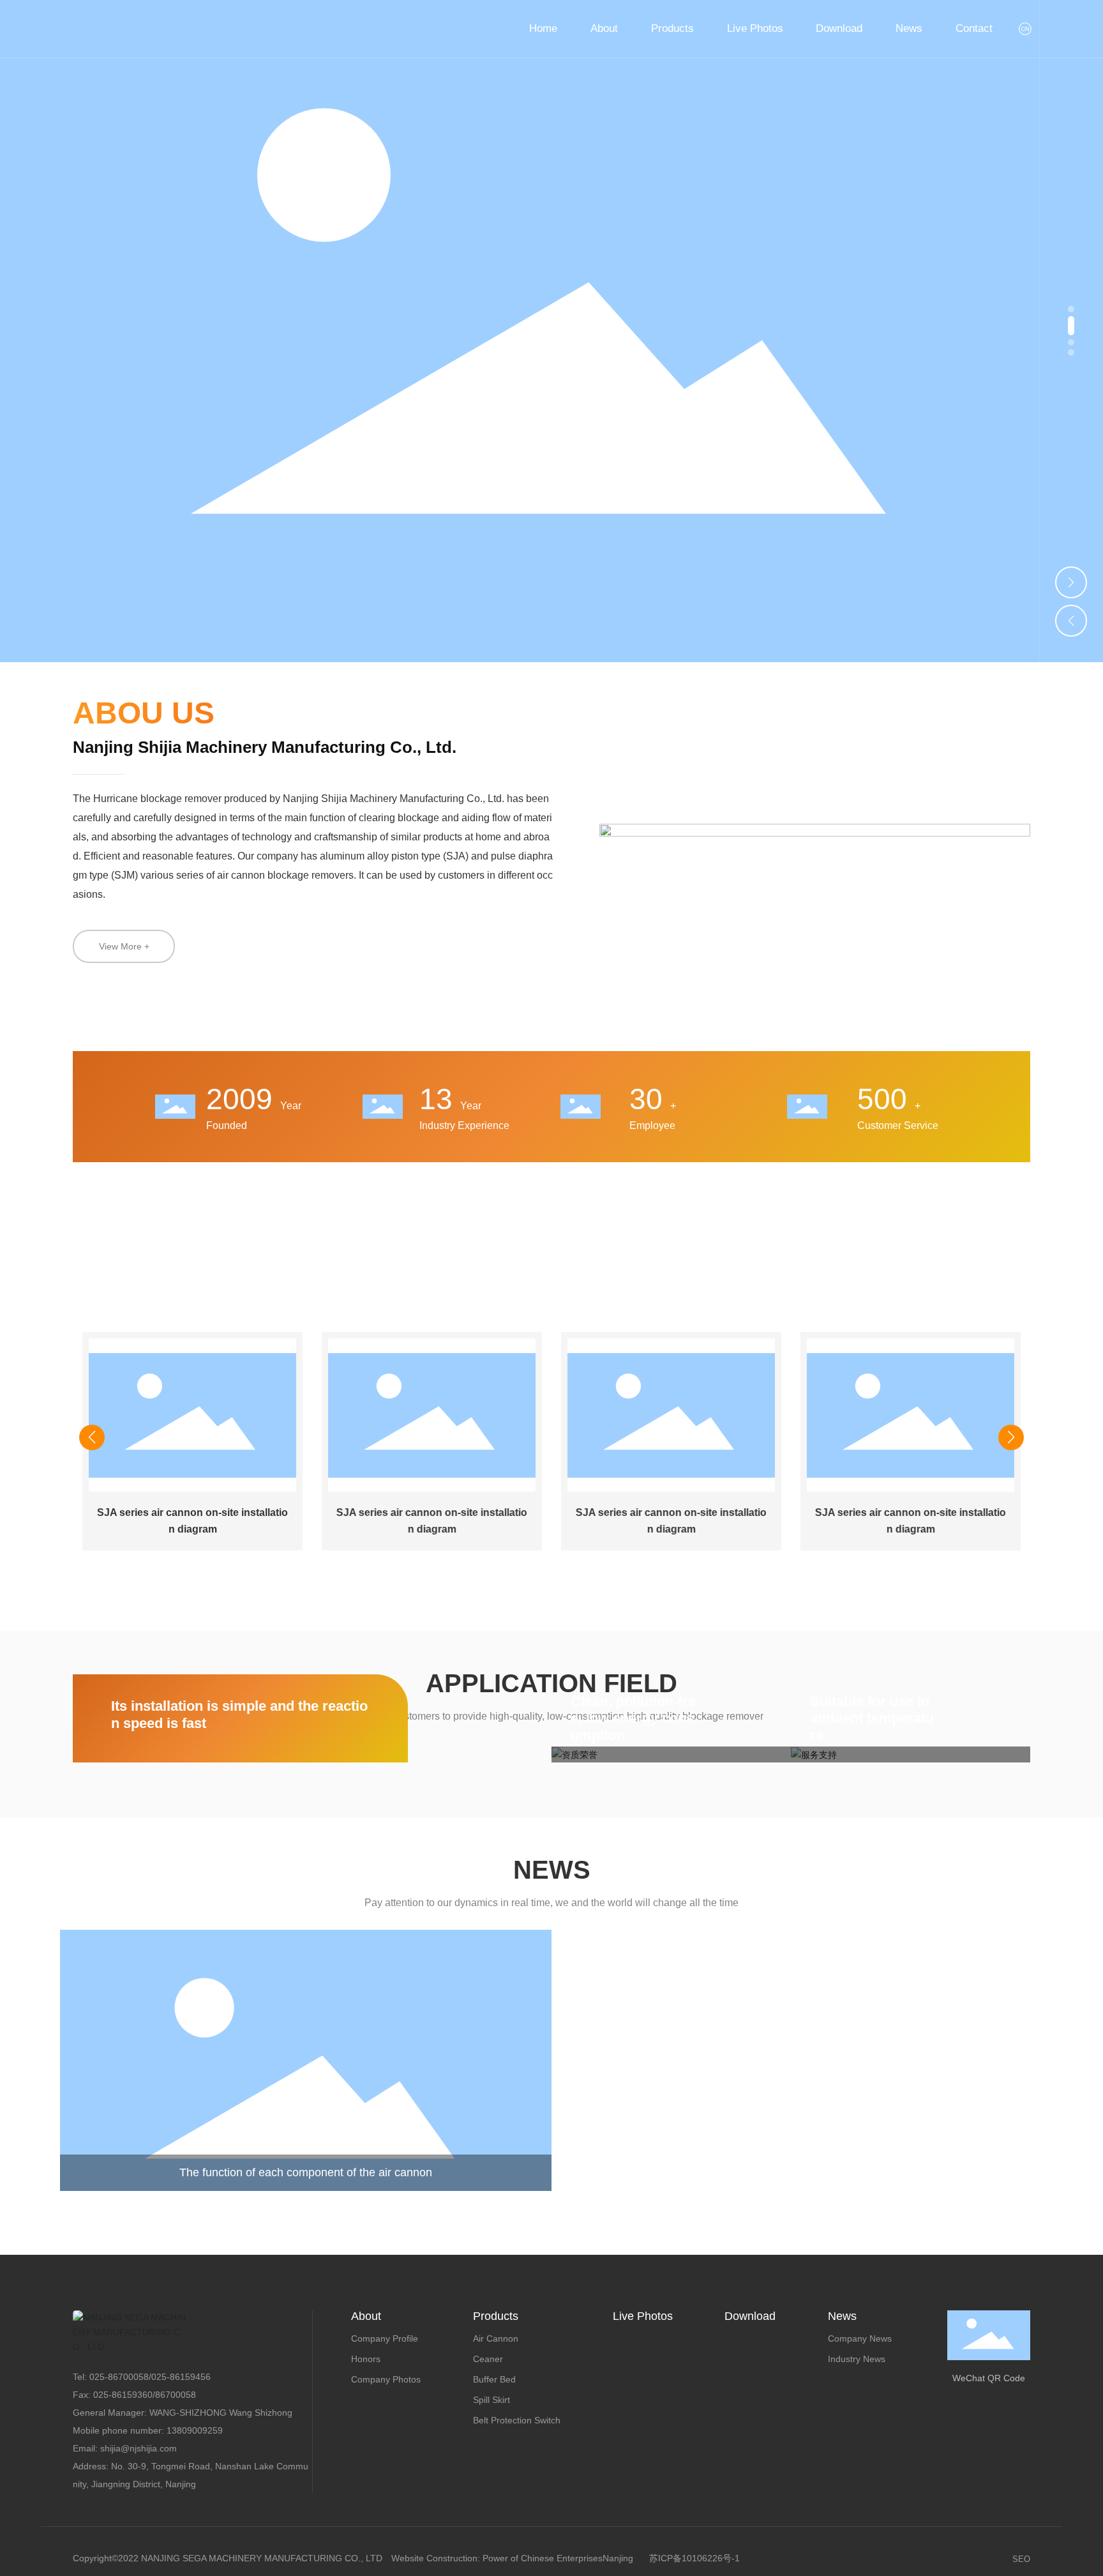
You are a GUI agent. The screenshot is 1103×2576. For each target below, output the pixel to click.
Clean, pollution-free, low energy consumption (633, 1718)
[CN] (1026, 29)
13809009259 (195, 2430)
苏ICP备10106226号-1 (694, 2558)
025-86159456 (181, 2377)
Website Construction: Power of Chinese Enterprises (497, 2558)
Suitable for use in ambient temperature (872, 1718)
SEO (1021, 2559)
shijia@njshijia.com (139, 2448)
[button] (1071, 309)
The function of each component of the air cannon (306, 2172)
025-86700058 (119, 2377)
